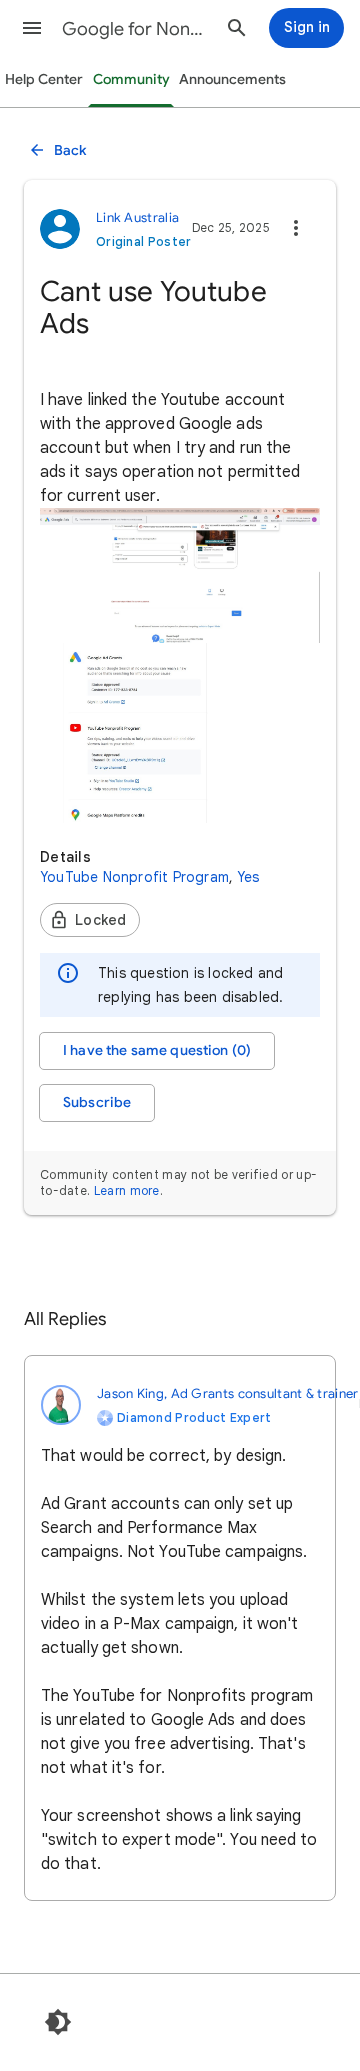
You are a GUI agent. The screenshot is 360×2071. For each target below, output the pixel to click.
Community (131, 79)
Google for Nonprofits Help (136, 29)
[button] (32, 28)
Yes (248, 877)
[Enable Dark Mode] (58, 2022)
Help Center (44, 79)
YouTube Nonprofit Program (134, 877)
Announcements (232, 79)
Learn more (127, 1190)
